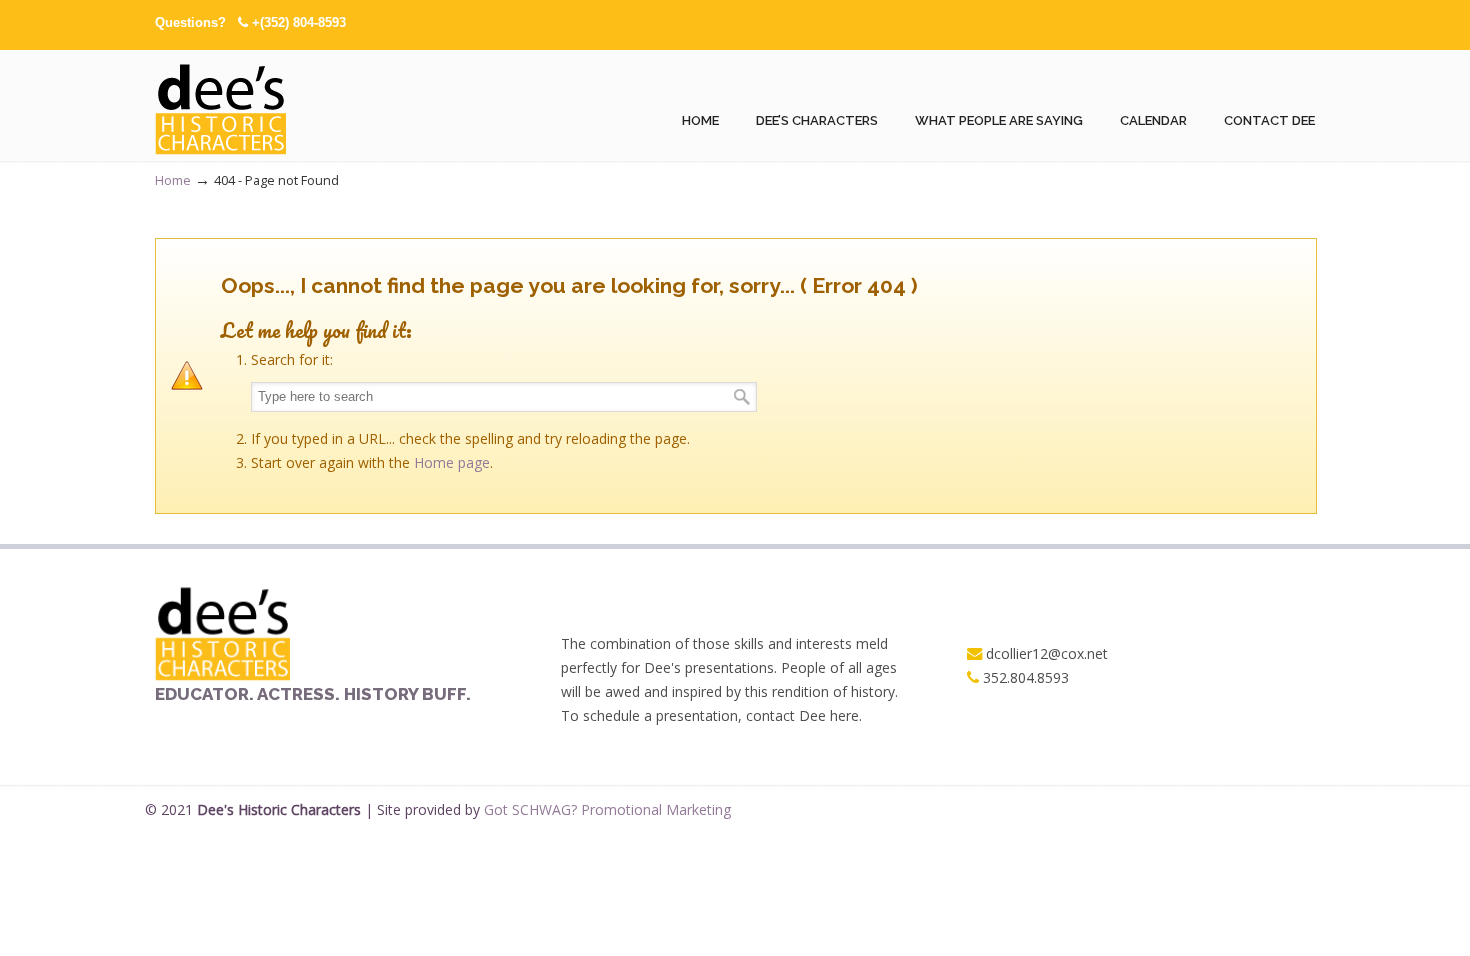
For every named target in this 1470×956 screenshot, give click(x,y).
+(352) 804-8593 (299, 22)
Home (173, 180)
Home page (452, 462)
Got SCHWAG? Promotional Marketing (607, 809)
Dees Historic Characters (222, 106)
